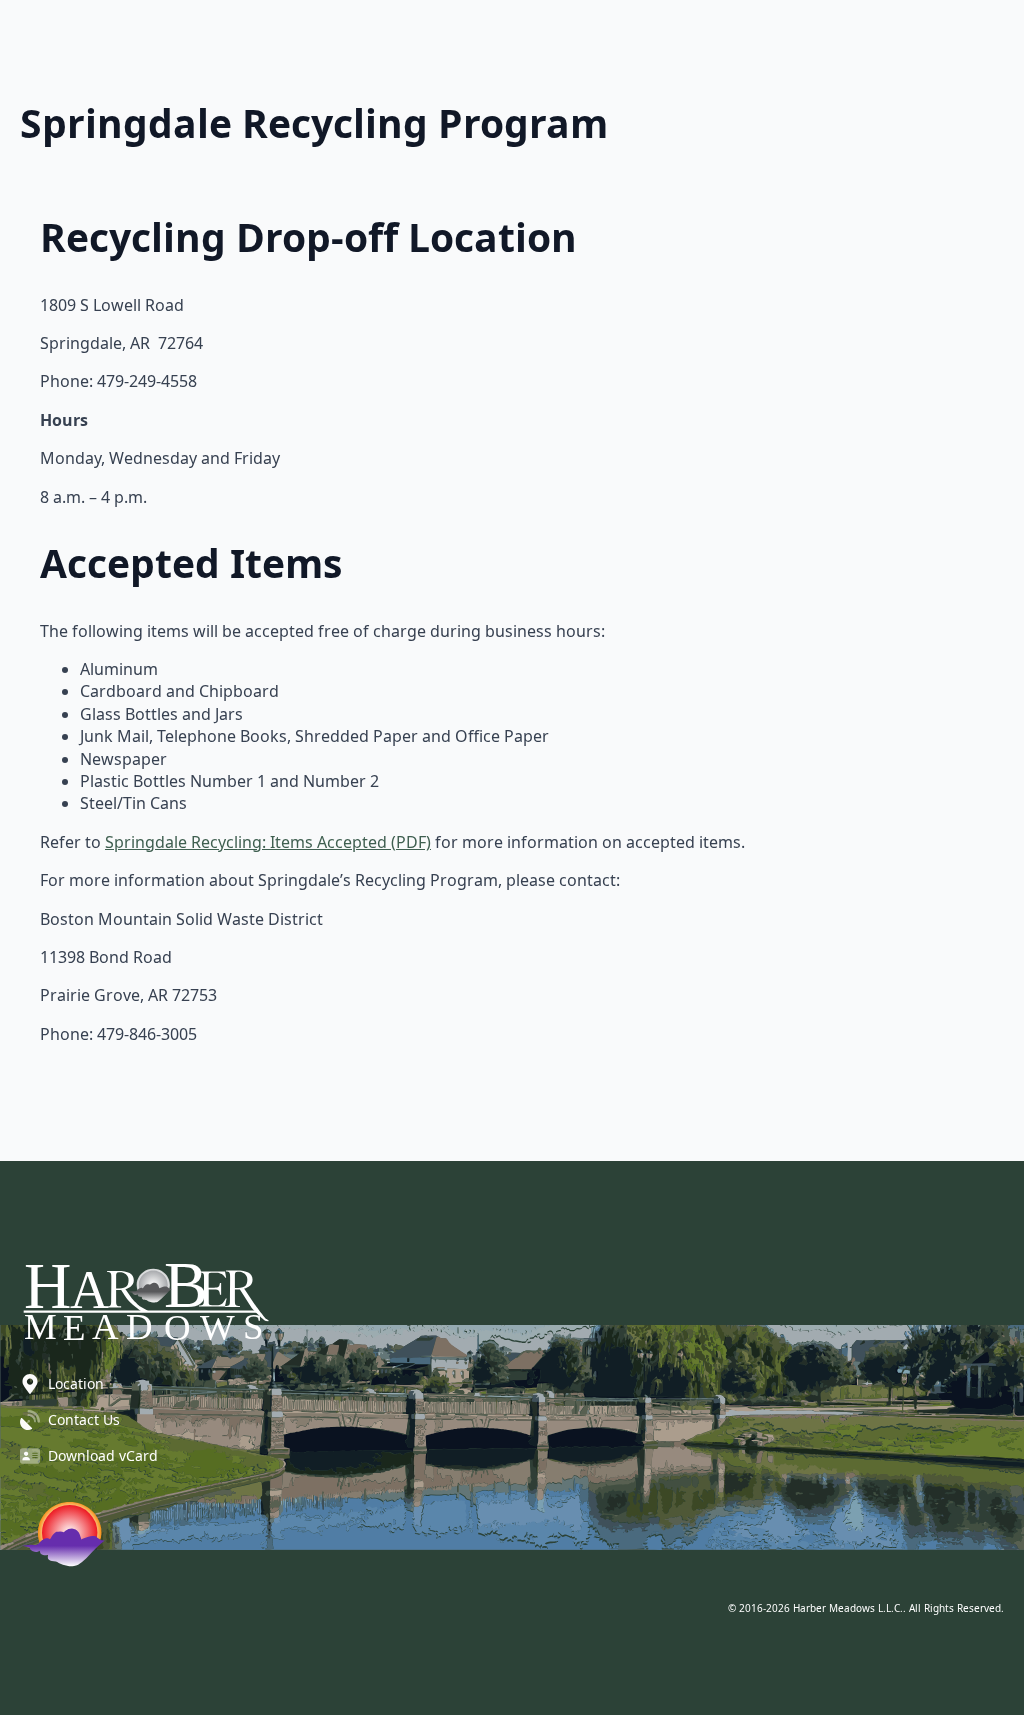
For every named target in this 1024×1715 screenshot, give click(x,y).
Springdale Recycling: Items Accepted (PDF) (268, 842)
